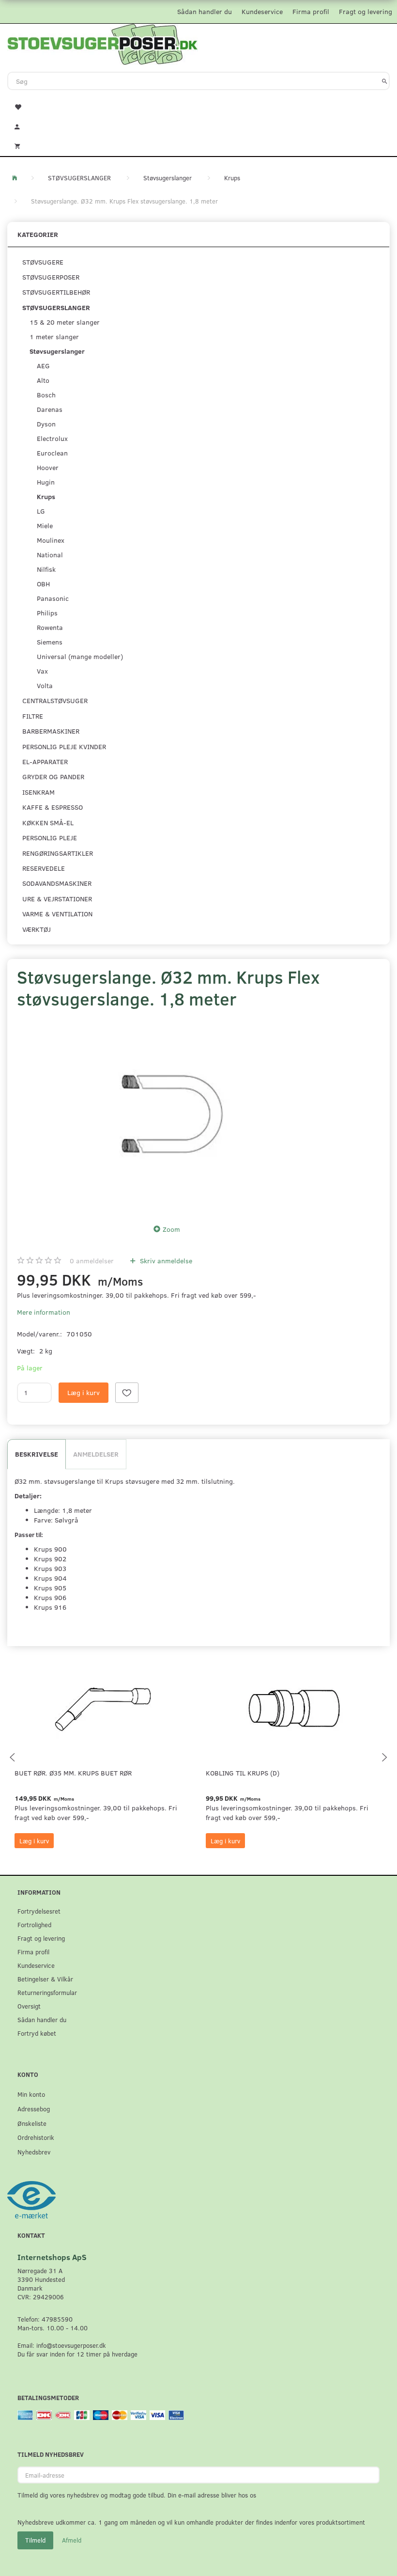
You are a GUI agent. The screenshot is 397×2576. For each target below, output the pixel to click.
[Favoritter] (198, 106)
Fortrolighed (34, 1924)
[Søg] (385, 81)
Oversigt (29, 2006)
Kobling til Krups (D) (243, 1773)
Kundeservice (262, 11)
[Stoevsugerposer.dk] (103, 43)
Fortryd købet (37, 2033)
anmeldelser (92, 1261)
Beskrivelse (37, 1454)
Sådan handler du (205, 11)
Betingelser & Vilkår (45, 1979)
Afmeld (72, 2540)
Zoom (171, 1229)
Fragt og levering (366, 11)
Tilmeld (35, 2540)
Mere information (44, 1312)
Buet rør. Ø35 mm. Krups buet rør (73, 1773)
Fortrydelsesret (39, 1911)
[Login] (198, 126)
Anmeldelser (96, 1454)
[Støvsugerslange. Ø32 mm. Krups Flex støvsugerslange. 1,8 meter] (169, 1114)
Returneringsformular (47, 1992)
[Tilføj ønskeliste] (127, 1393)
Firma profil (311, 11)
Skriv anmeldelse (165, 1261)
